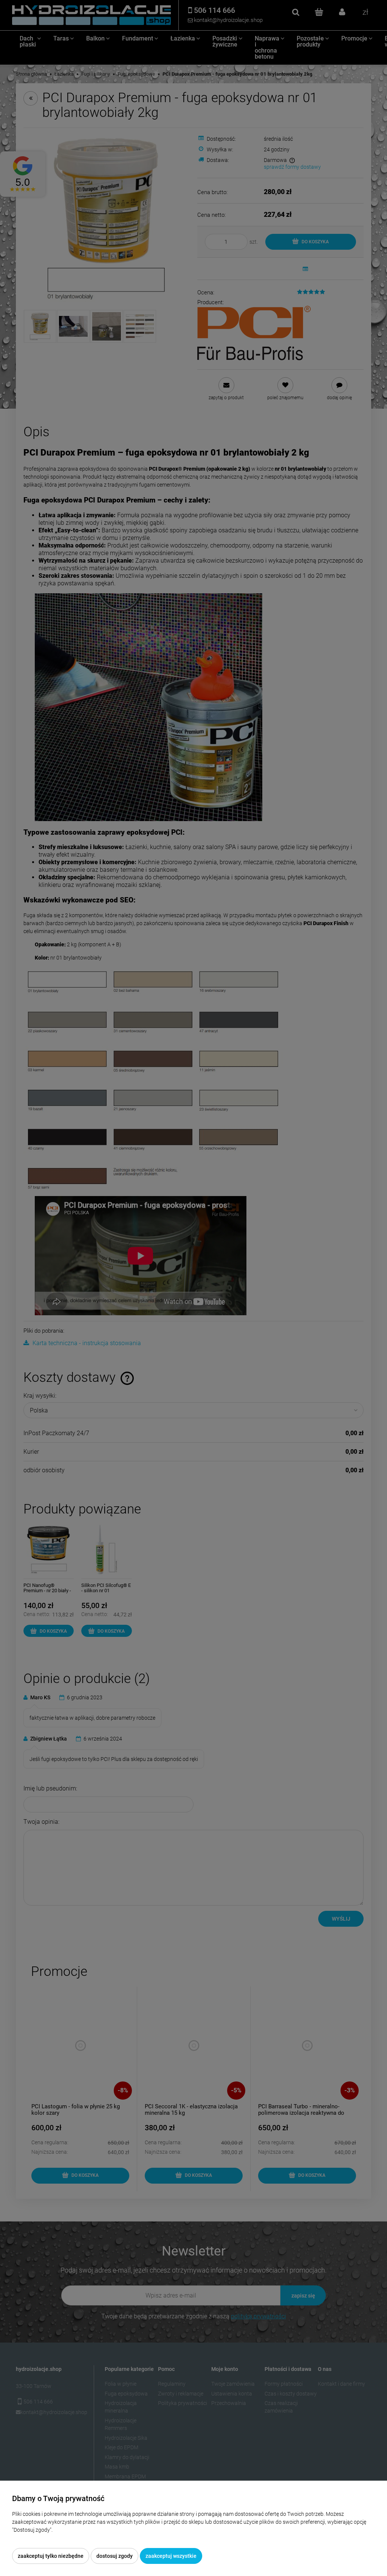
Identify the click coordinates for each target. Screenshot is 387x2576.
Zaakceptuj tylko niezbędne (51, 2556)
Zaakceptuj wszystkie (171, 2556)
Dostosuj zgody (115, 2556)
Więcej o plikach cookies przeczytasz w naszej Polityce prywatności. (91, 2538)
